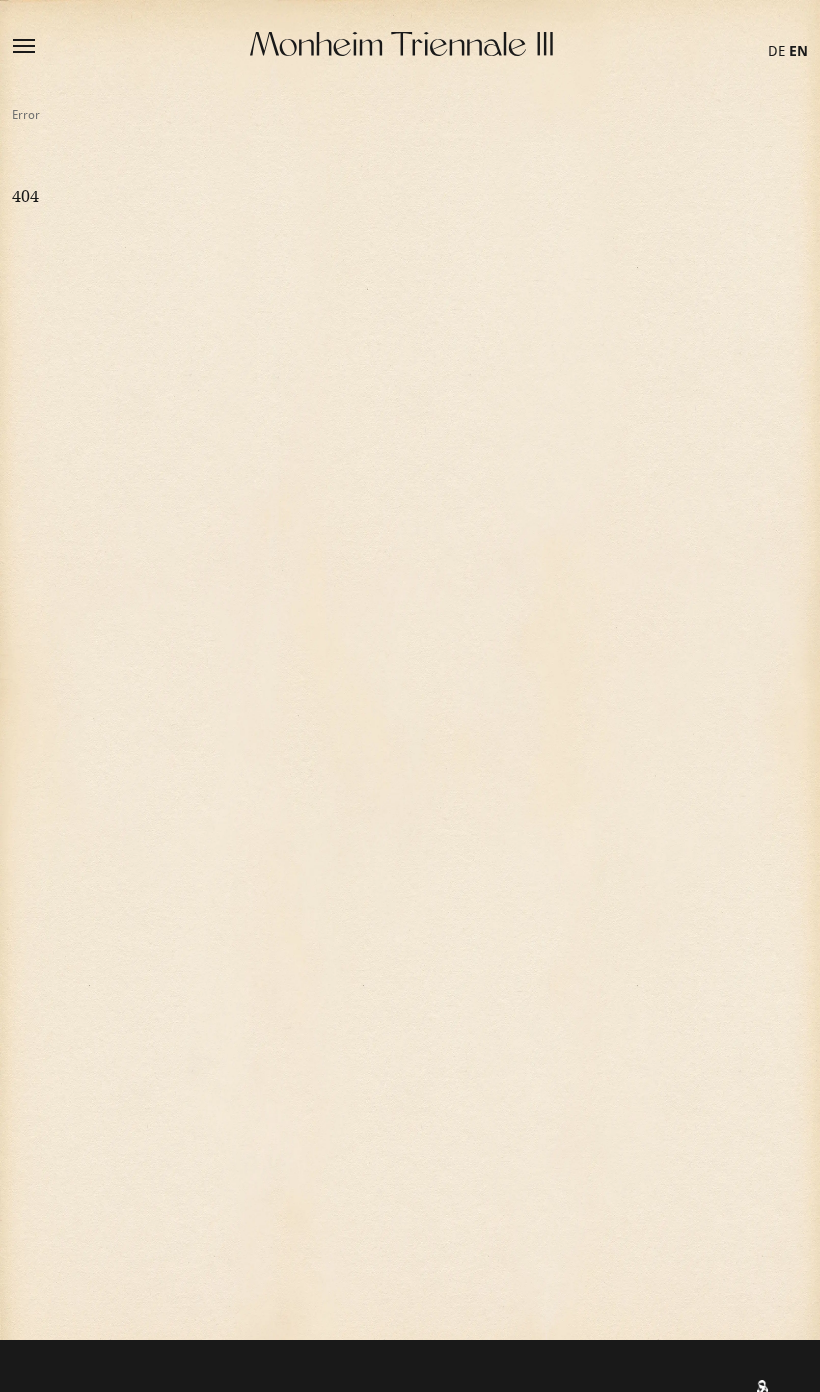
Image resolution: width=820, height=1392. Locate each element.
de (776, 51)
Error (26, 115)
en (798, 51)
